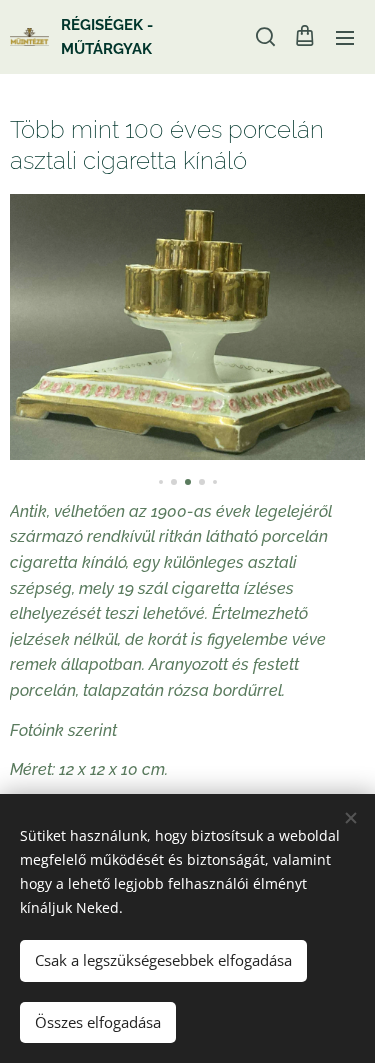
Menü (345, 37)
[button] (264, 37)
